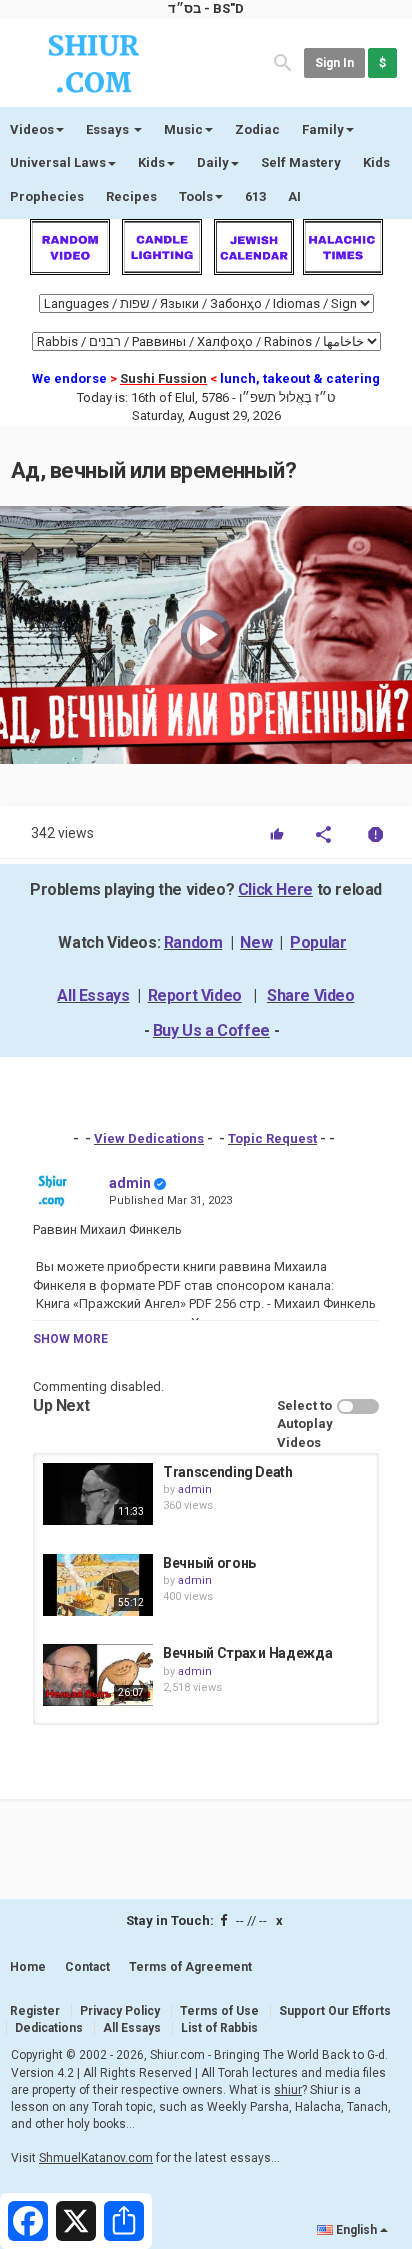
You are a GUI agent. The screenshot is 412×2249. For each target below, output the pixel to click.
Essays (109, 129)
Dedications (49, 2028)
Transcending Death (228, 1472)
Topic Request (272, 1138)
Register (35, 2011)
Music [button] (183, 129)
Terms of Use (219, 2011)
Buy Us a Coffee (211, 1030)
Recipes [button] (131, 196)
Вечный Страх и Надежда (247, 1653)
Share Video (311, 995)
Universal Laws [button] (58, 162)
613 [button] (255, 196)
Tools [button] (196, 196)
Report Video (195, 995)
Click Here (275, 889)
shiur (288, 2090)
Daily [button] (213, 162)
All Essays (93, 995)
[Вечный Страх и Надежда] (98, 1675)
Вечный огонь (209, 1563)
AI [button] (294, 196)
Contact (87, 1967)
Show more (70, 1339)
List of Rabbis (219, 2028)
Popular (318, 942)
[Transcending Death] (98, 1494)
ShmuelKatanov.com (96, 2158)
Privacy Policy (120, 2011)
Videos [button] (32, 129)
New (256, 942)
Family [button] (323, 129)
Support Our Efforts (335, 2011)
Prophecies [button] (47, 196)
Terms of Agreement (190, 1967)
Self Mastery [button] (301, 162)
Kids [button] (151, 162)
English (356, 2230)
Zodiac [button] (257, 129)
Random (193, 942)
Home (28, 1967)
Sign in (334, 63)
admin (130, 1183)
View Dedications (149, 1138)
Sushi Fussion (163, 378)
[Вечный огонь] (98, 1585)
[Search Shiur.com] (283, 61)
